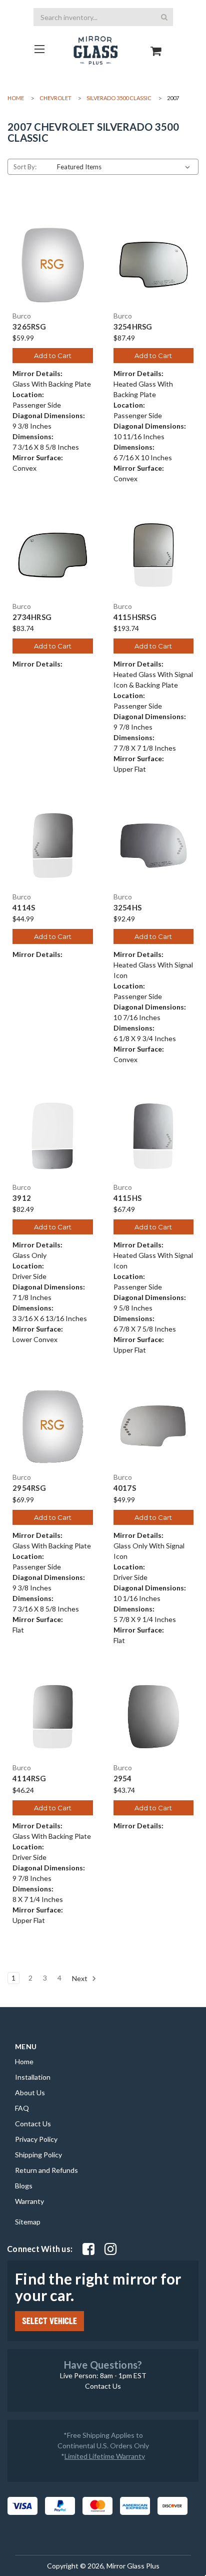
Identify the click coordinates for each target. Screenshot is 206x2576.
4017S (125, 1488)
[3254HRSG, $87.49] (154, 265)
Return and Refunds (46, 2170)
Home (24, 2061)
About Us (30, 2092)
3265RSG (29, 327)
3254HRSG (133, 327)
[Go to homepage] (40, 49)
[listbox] (125, 167)
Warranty (29, 2201)
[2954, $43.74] (154, 1717)
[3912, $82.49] (53, 1136)
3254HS (128, 908)
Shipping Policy (38, 2155)
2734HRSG (32, 617)
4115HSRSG (135, 617)
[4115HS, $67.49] (154, 1136)
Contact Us (33, 2124)
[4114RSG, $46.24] (53, 1717)
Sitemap (28, 2222)
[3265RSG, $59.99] (53, 265)
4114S (24, 908)
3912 (22, 1198)
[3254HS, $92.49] (154, 846)
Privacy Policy (36, 2139)
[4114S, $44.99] (53, 846)
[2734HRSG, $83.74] (53, 555)
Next (80, 1978)
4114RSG (29, 1779)
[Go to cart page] (156, 42)
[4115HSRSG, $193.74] (154, 555)
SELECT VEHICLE (49, 2321)
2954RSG (29, 1488)
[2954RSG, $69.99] (53, 1426)
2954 (123, 1779)
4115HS (128, 1198)
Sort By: (25, 167)
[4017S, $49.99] (154, 1426)
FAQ (22, 2108)
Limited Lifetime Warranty (105, 2456)
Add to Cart (53, 356)
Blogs (24, 2186)
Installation (33, 2077)
